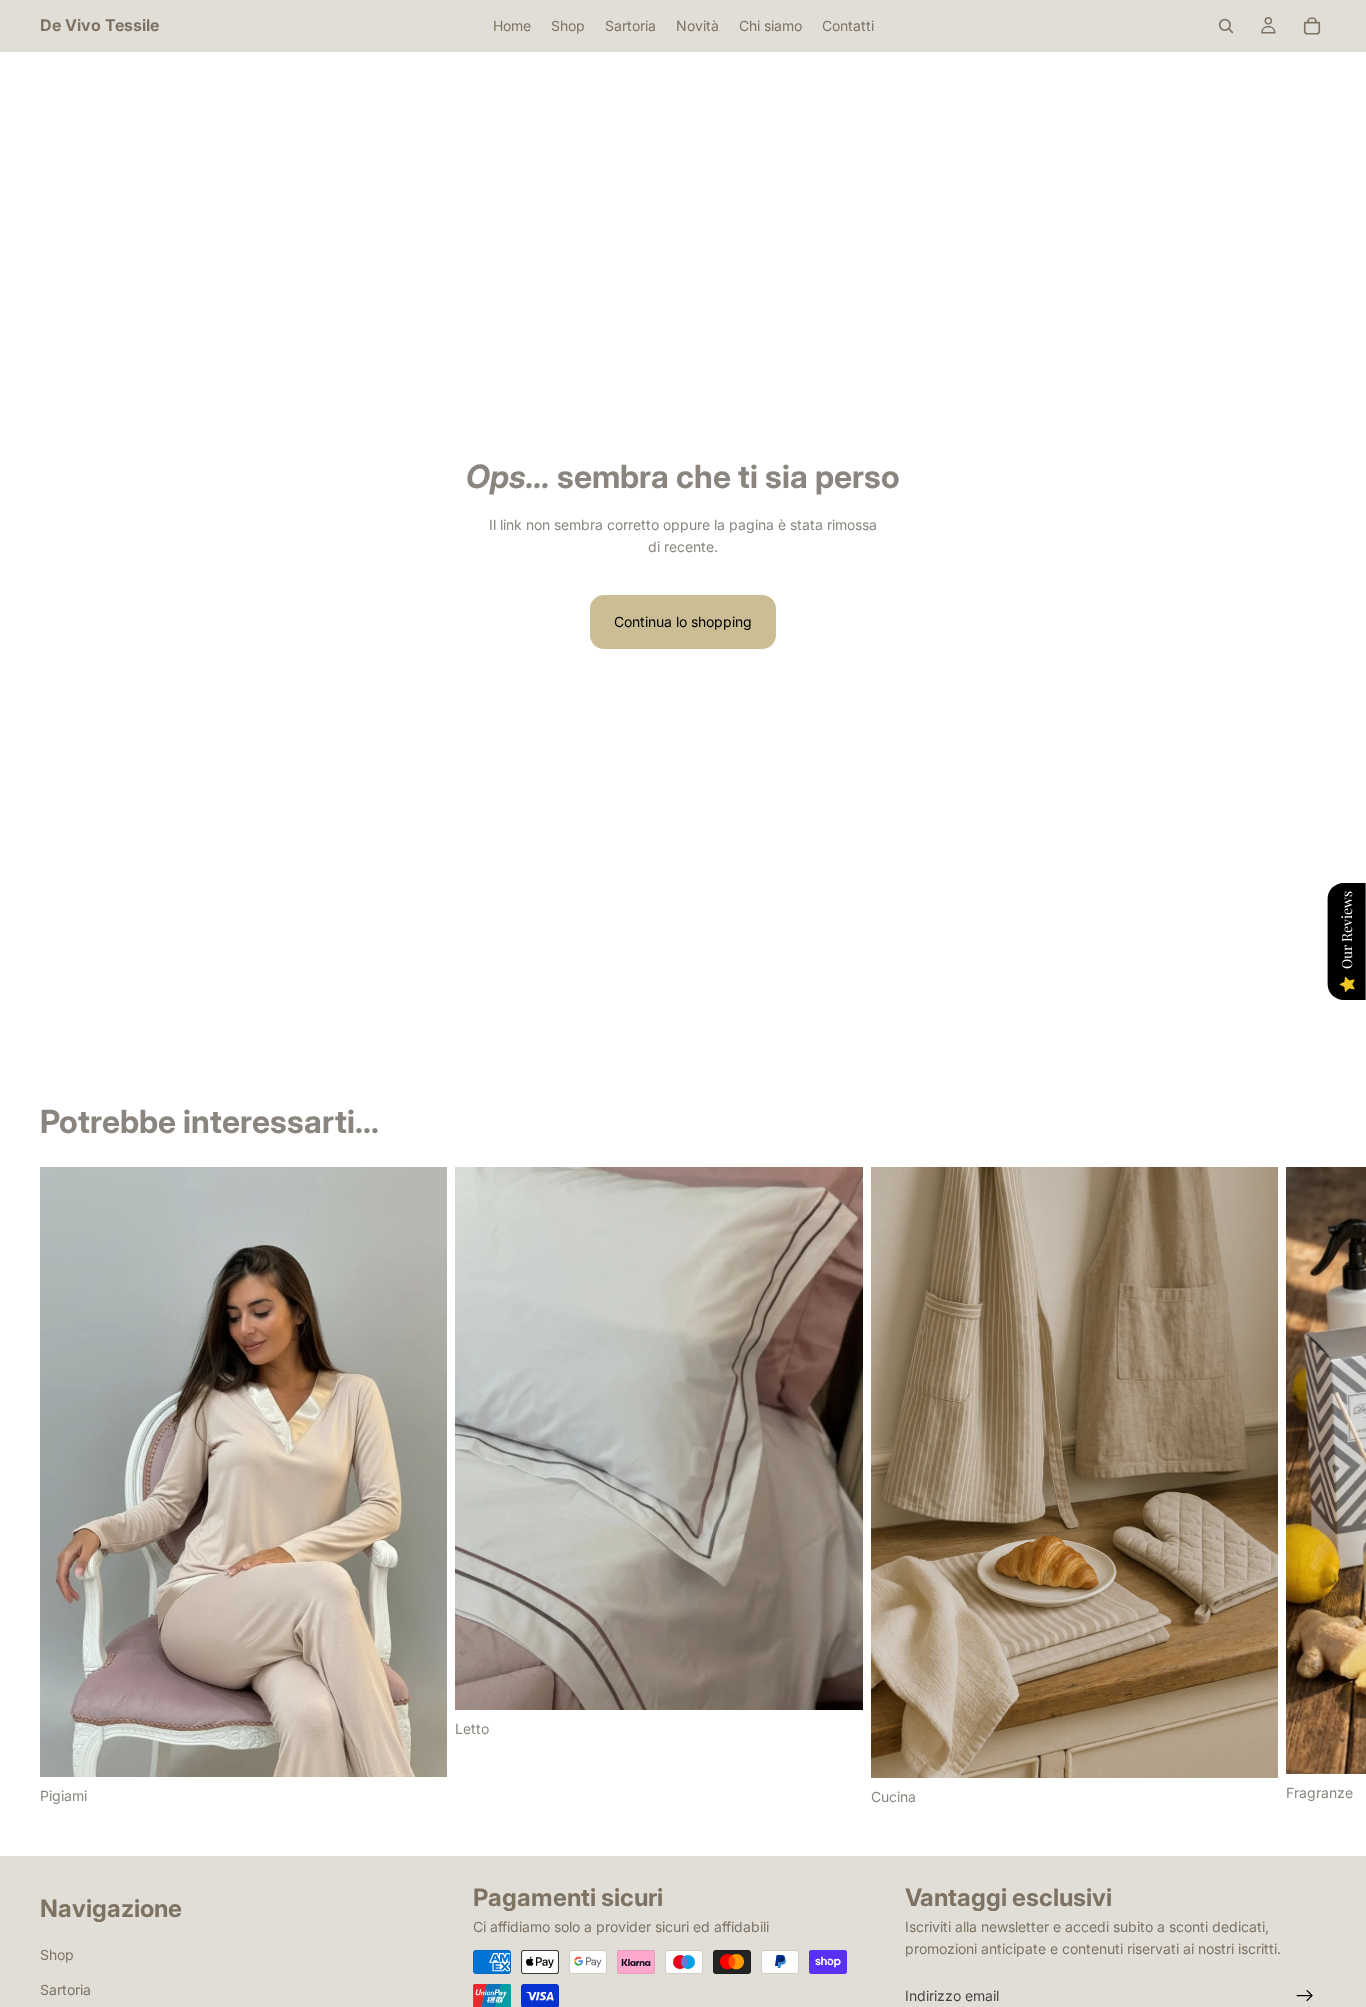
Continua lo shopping (683, 621)
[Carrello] (1312, 26)
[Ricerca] (1226, 26)
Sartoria (65, 1989)
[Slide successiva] (1304, 1487)
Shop (57, 1954)
